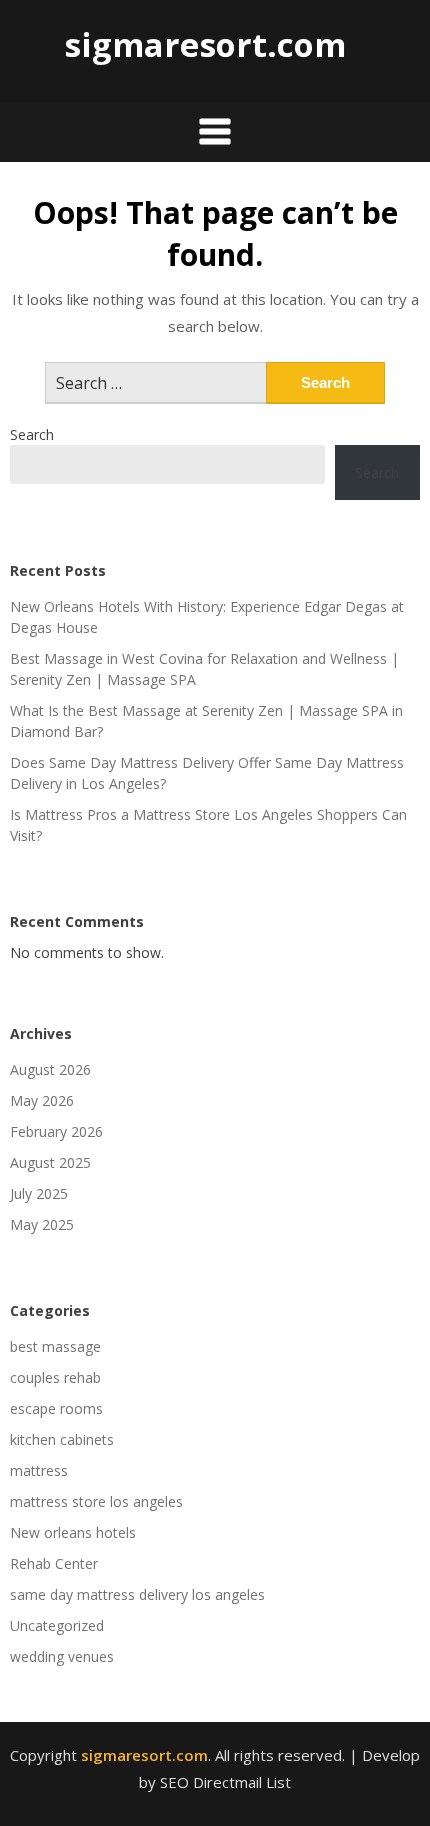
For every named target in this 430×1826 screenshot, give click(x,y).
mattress (39, 1470)
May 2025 (42, 1224)
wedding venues (62, 1656)
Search (32, 434)
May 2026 (42, 1100)
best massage (55, 1346)
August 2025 (50, 1162)
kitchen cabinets (62, 1439)
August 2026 (50, 1069)
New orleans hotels (73, 1532)
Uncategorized (57, 1625)
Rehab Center (54, 1563)
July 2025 (39, 1193)
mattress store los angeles (96, 1501)
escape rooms (56, 1408)
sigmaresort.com (205, 44)
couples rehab (55, 1377)
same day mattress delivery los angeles (137, 1594)
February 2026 (56, 1131)
